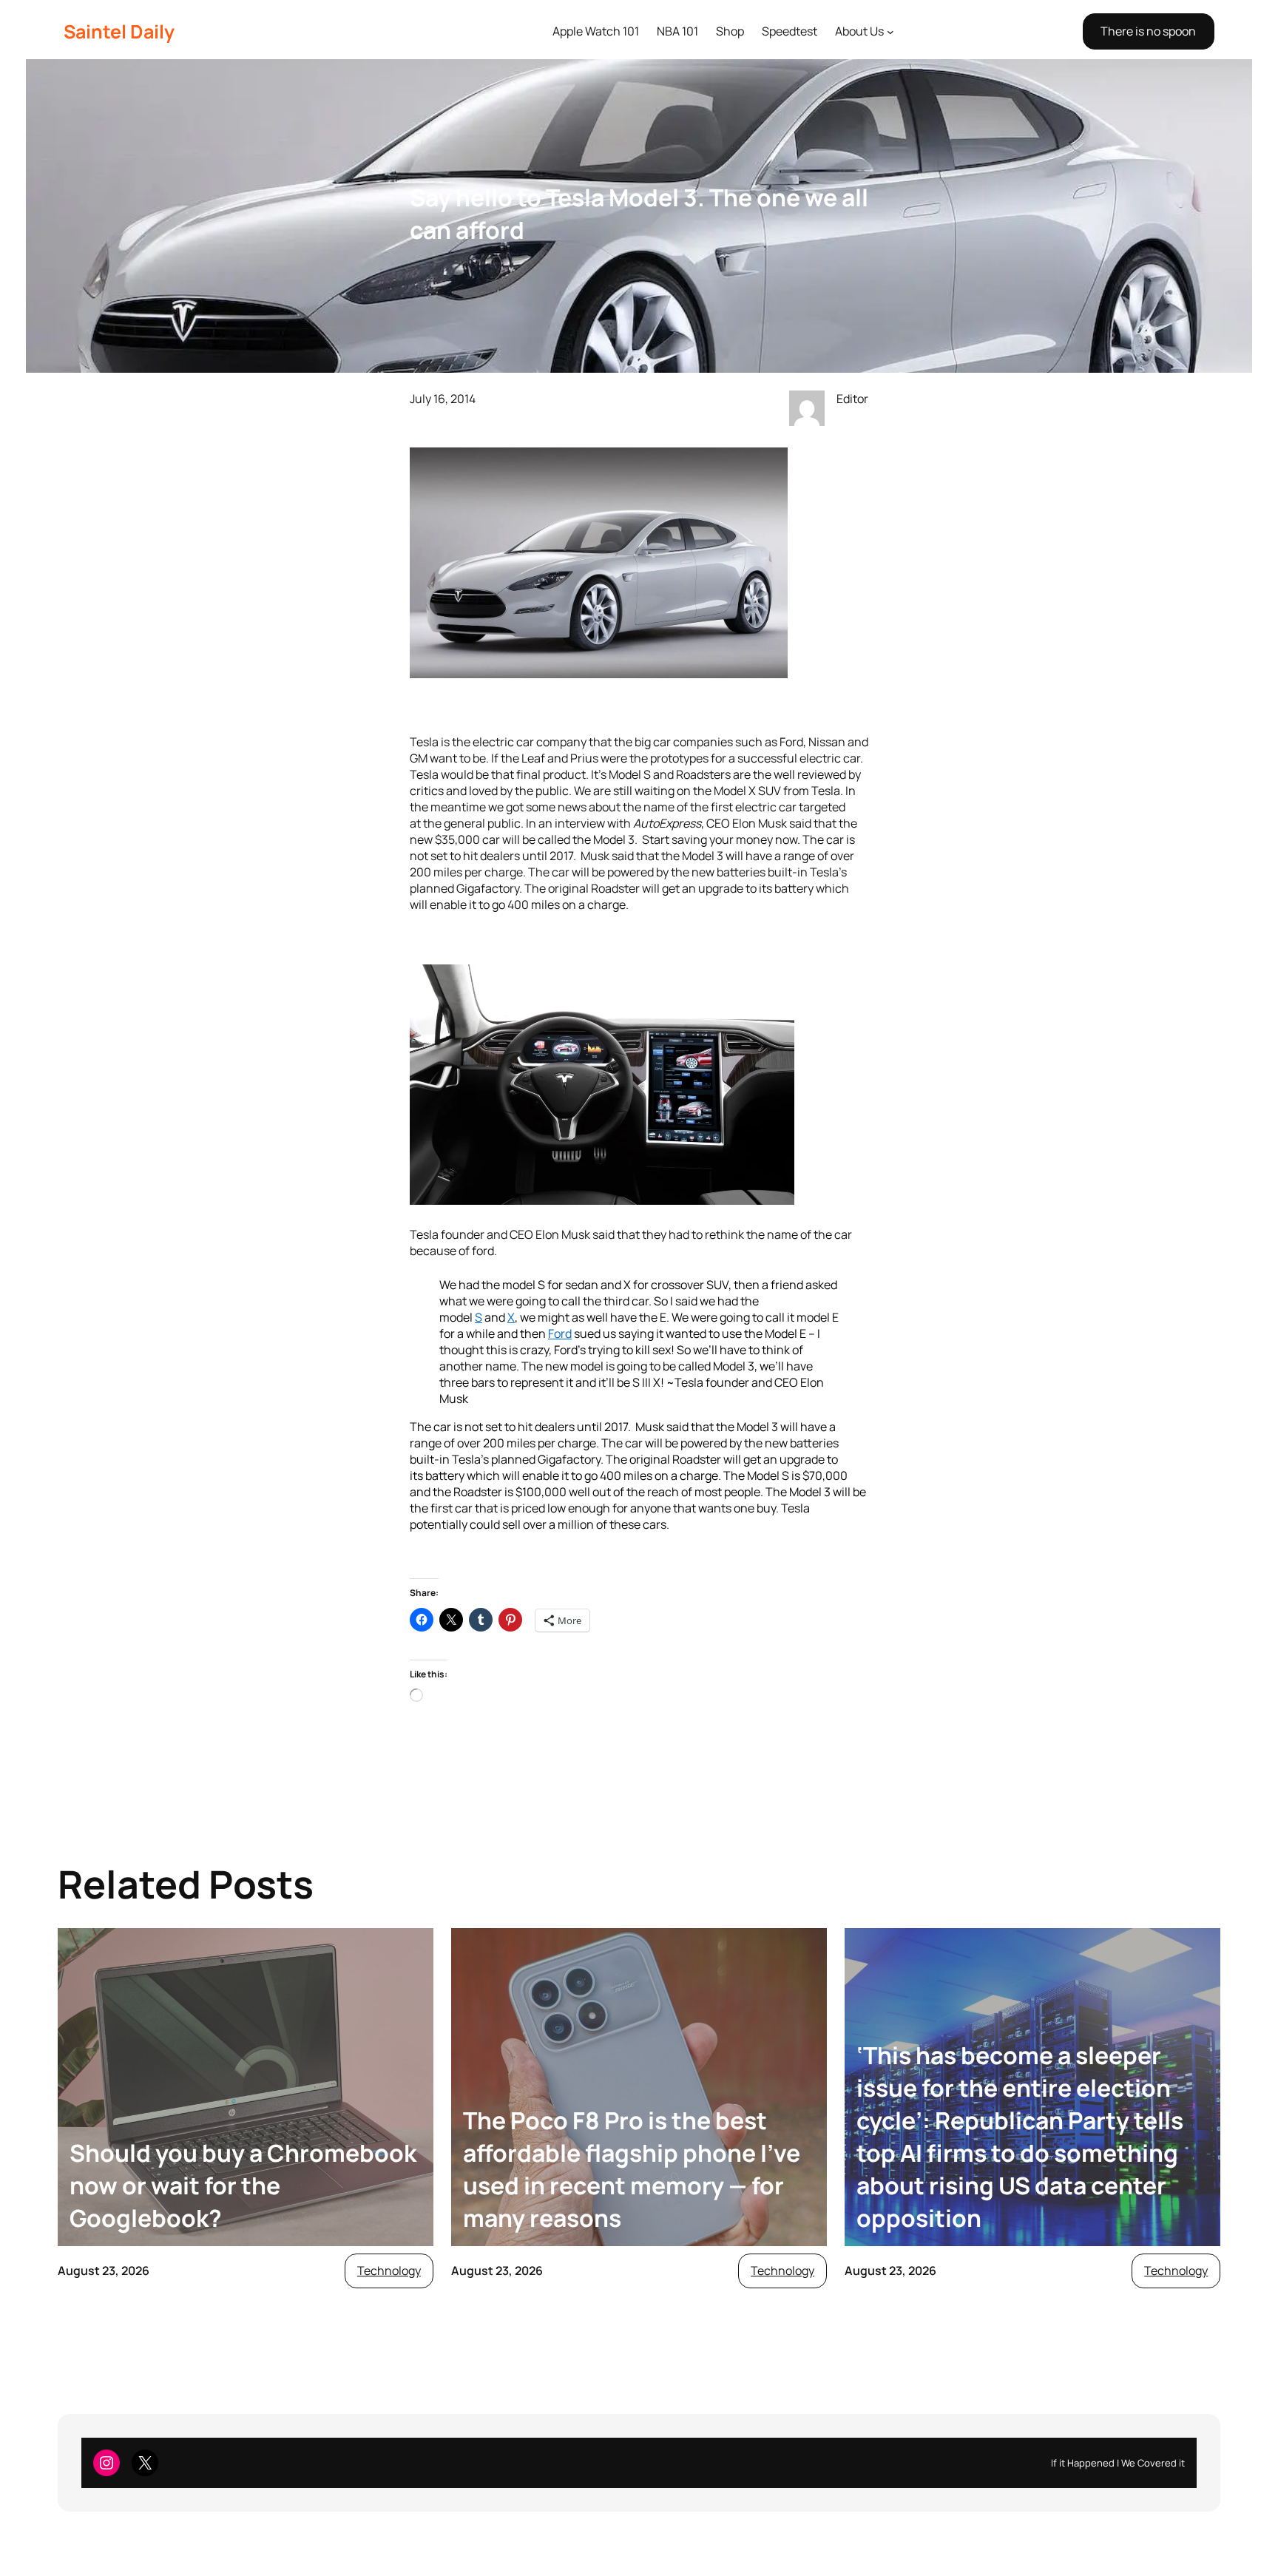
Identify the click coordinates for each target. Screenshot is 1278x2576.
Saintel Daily (119, 31)
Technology (389, 2271)
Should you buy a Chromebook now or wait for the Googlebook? (243, 2185)
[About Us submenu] (890, 32)
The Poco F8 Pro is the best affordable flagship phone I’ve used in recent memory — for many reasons (632, 2169)
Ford (560, 1333)
